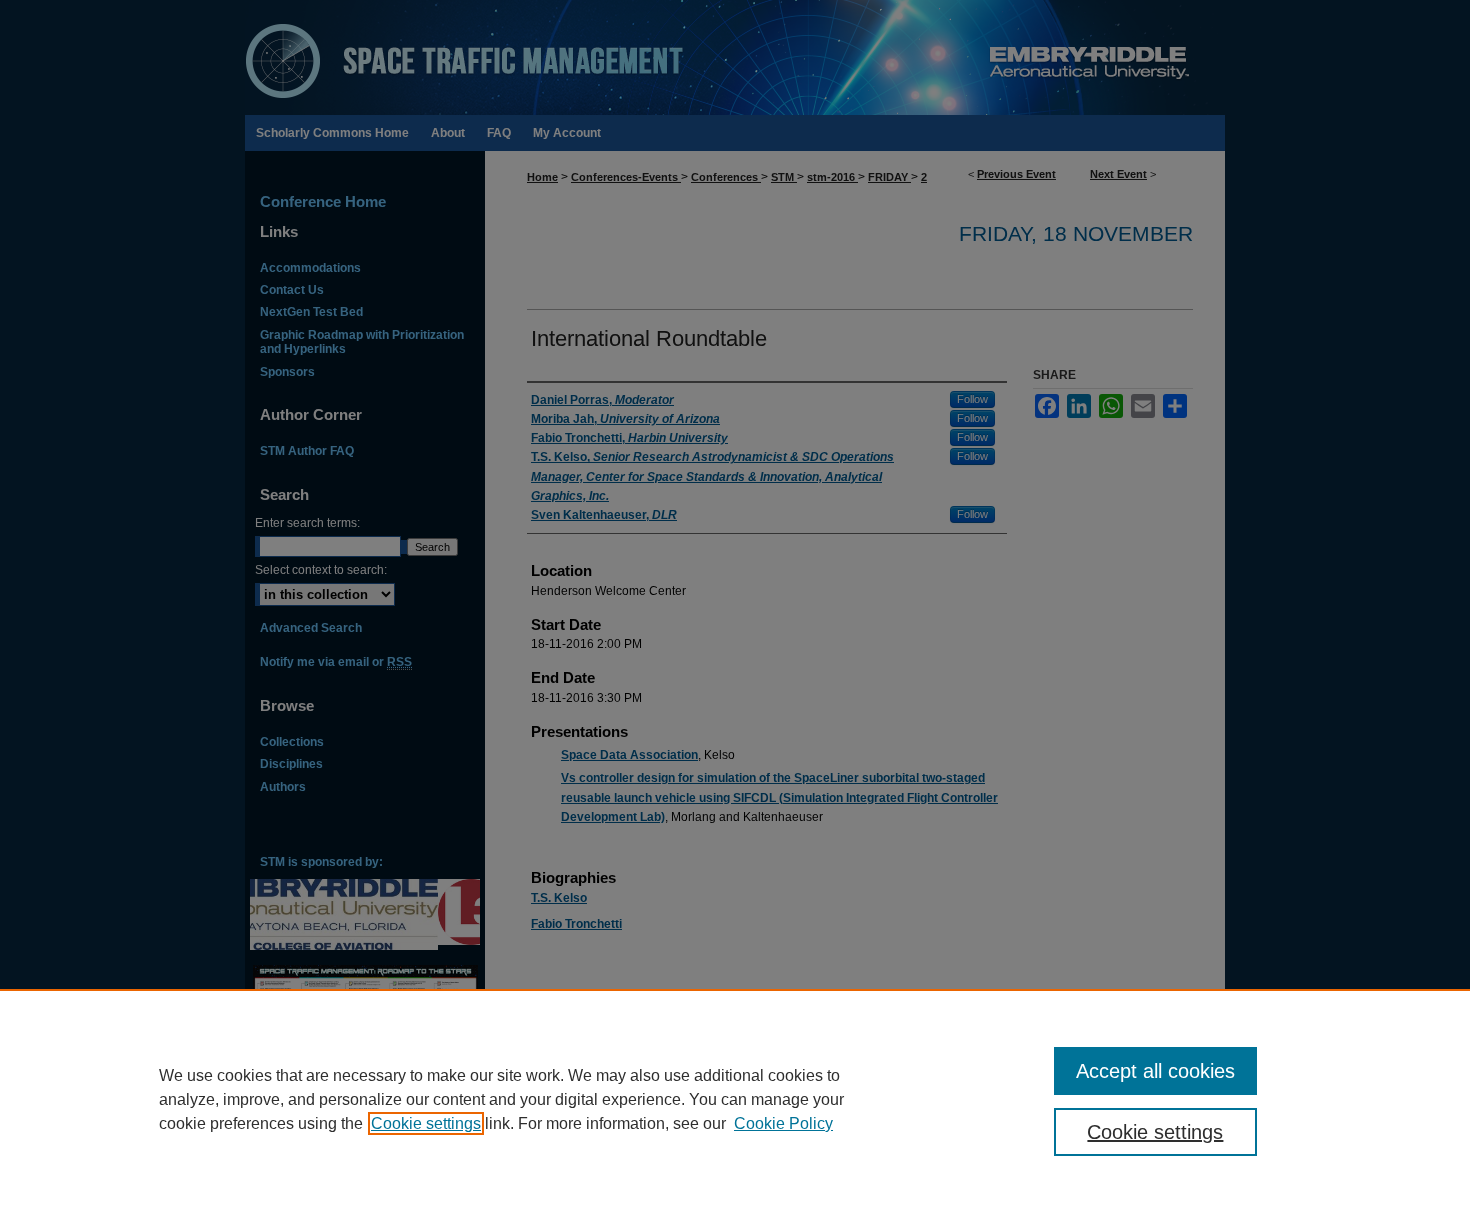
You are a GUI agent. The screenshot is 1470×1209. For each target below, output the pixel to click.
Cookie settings (426, 1123)
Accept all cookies (1155, 1071)
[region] (735, 1099)
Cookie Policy (783, 1123)
